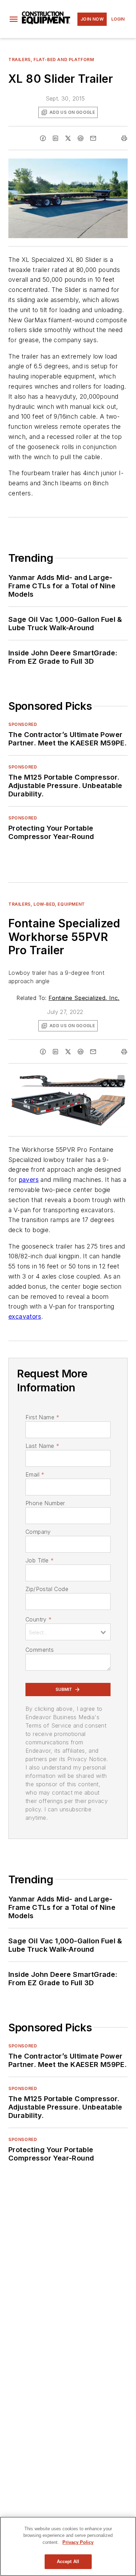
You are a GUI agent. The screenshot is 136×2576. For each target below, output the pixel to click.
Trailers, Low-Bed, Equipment (47, 904)
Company (38, 1532)
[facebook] (43, 138)
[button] (14, 19)
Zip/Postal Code (47, 1589)
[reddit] (81, 138)
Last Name (42, 1446)
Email (35, 1474)
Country (39, 1619)
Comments (40, 1650)
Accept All (68, 2562)
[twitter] (68, 138)
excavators (25, 1316)
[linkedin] (55, 138)
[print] (124, 138)
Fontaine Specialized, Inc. (84, 998)
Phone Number (45, 1503)
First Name (42, 1417)
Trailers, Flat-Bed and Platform (51, 60)
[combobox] (68, 1632)
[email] (93, 138)
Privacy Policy (78, 2542)
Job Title (40, 1560)
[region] (68, 2546)
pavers (29, 1180)
